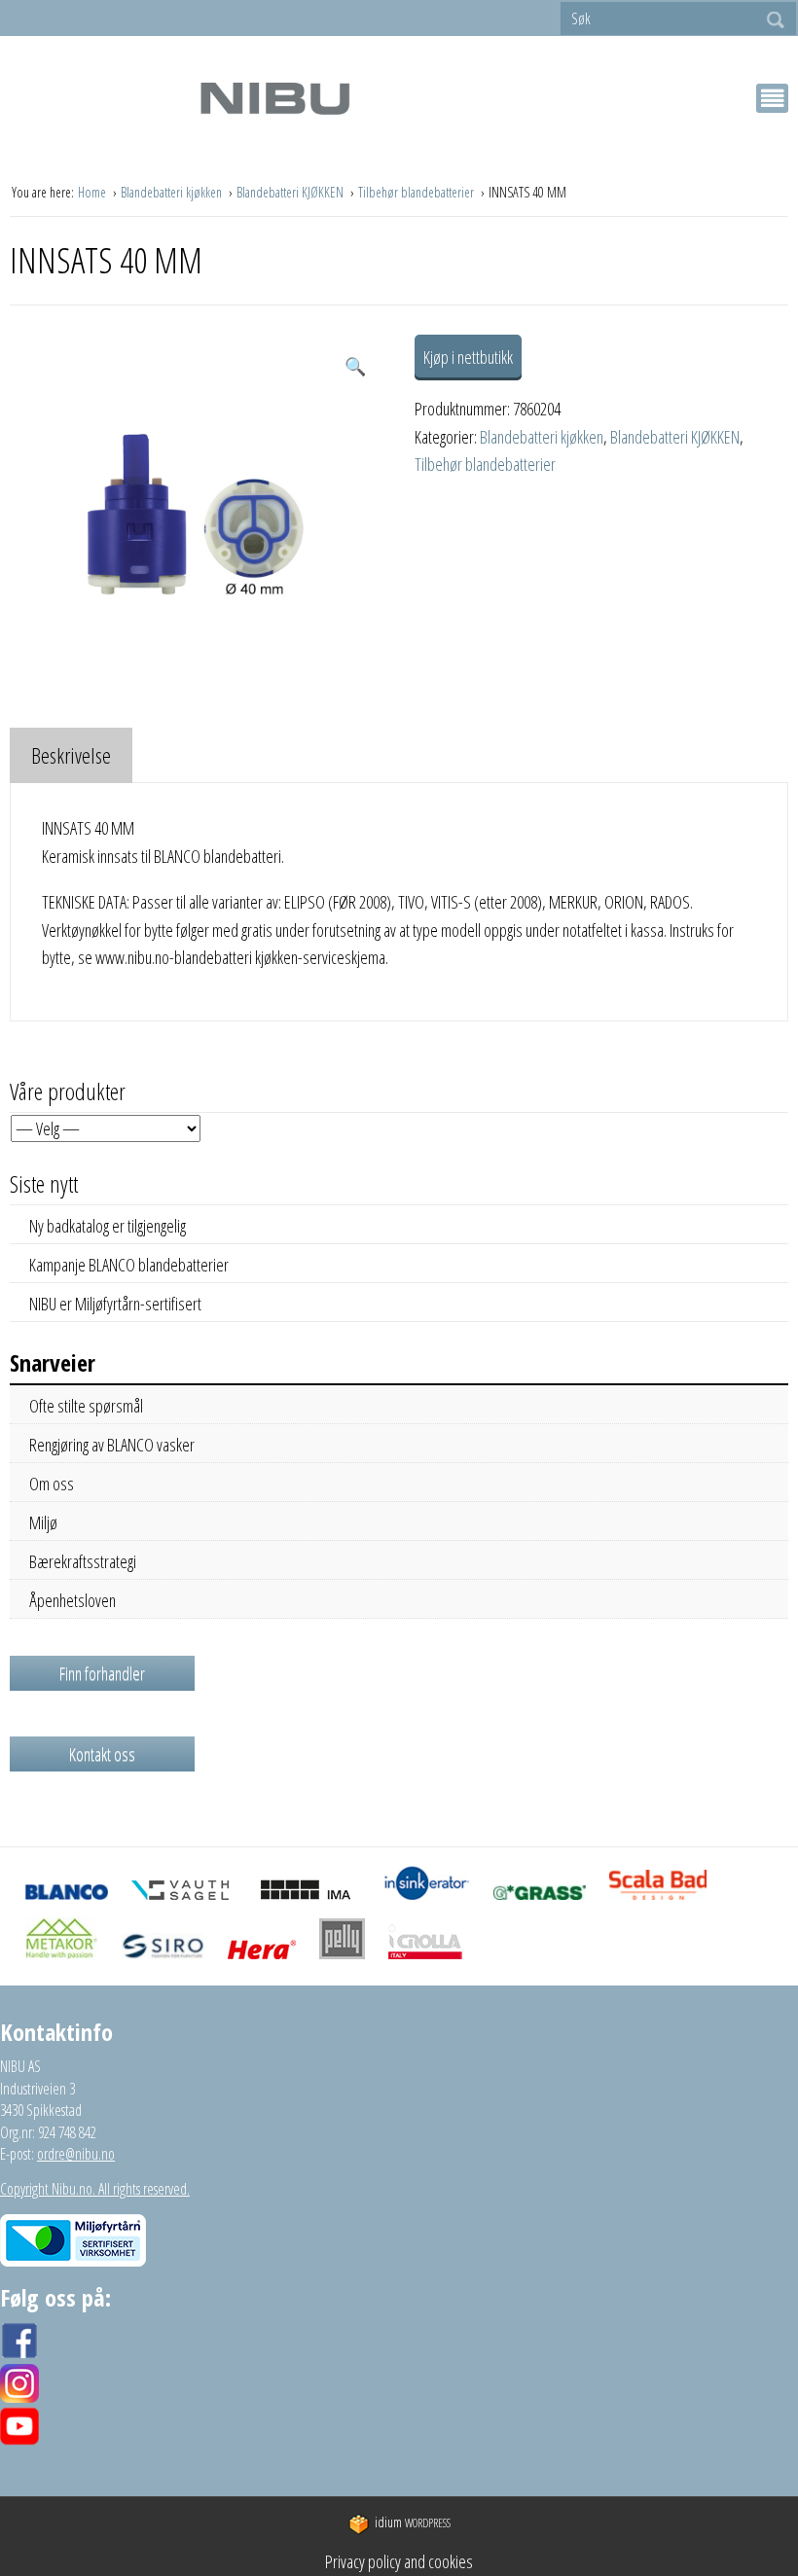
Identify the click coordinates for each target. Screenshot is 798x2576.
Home (93, 192)
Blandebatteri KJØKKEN (291, 192)
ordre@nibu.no (76, 2154)
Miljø (43, 1522)
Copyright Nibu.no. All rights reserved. (95, 2189)
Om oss (52, 1484)
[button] (355, 366)
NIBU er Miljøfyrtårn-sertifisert (115, 1304)
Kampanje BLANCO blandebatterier (129, 1265)
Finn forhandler (102, 1673)
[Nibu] (274, 98)
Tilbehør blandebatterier (417, 192)
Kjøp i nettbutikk (468, 357)
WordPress (413, 2523)
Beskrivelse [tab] (71, 755)
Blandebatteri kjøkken (173, 192)
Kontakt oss (102, 1754)
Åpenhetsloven (73, 1600)
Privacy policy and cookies (399, 2561)
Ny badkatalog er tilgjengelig (108, 1226)
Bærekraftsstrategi (83, 1561)
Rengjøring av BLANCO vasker (112, 1445)
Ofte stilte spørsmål (86, 1406)
